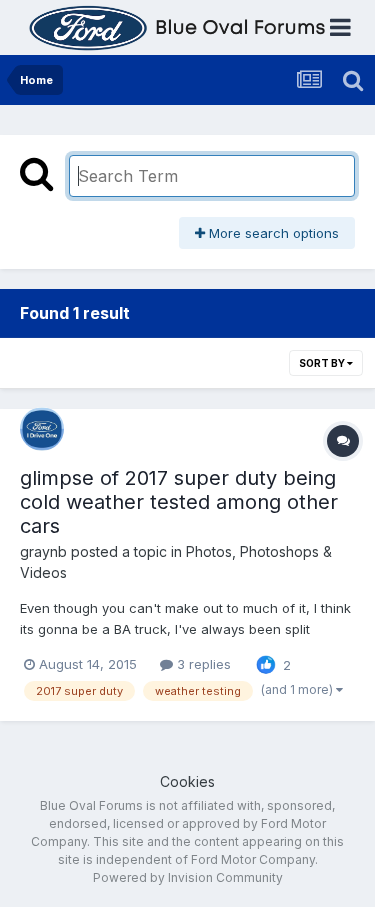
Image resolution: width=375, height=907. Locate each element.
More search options (272, 233)
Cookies (187, 781)
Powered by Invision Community (188, 877)
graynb (43, 551)
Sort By (323, 363)
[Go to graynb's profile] (42, 429)
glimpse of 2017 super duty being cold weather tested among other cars (179, 502)
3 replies (202, 664)
